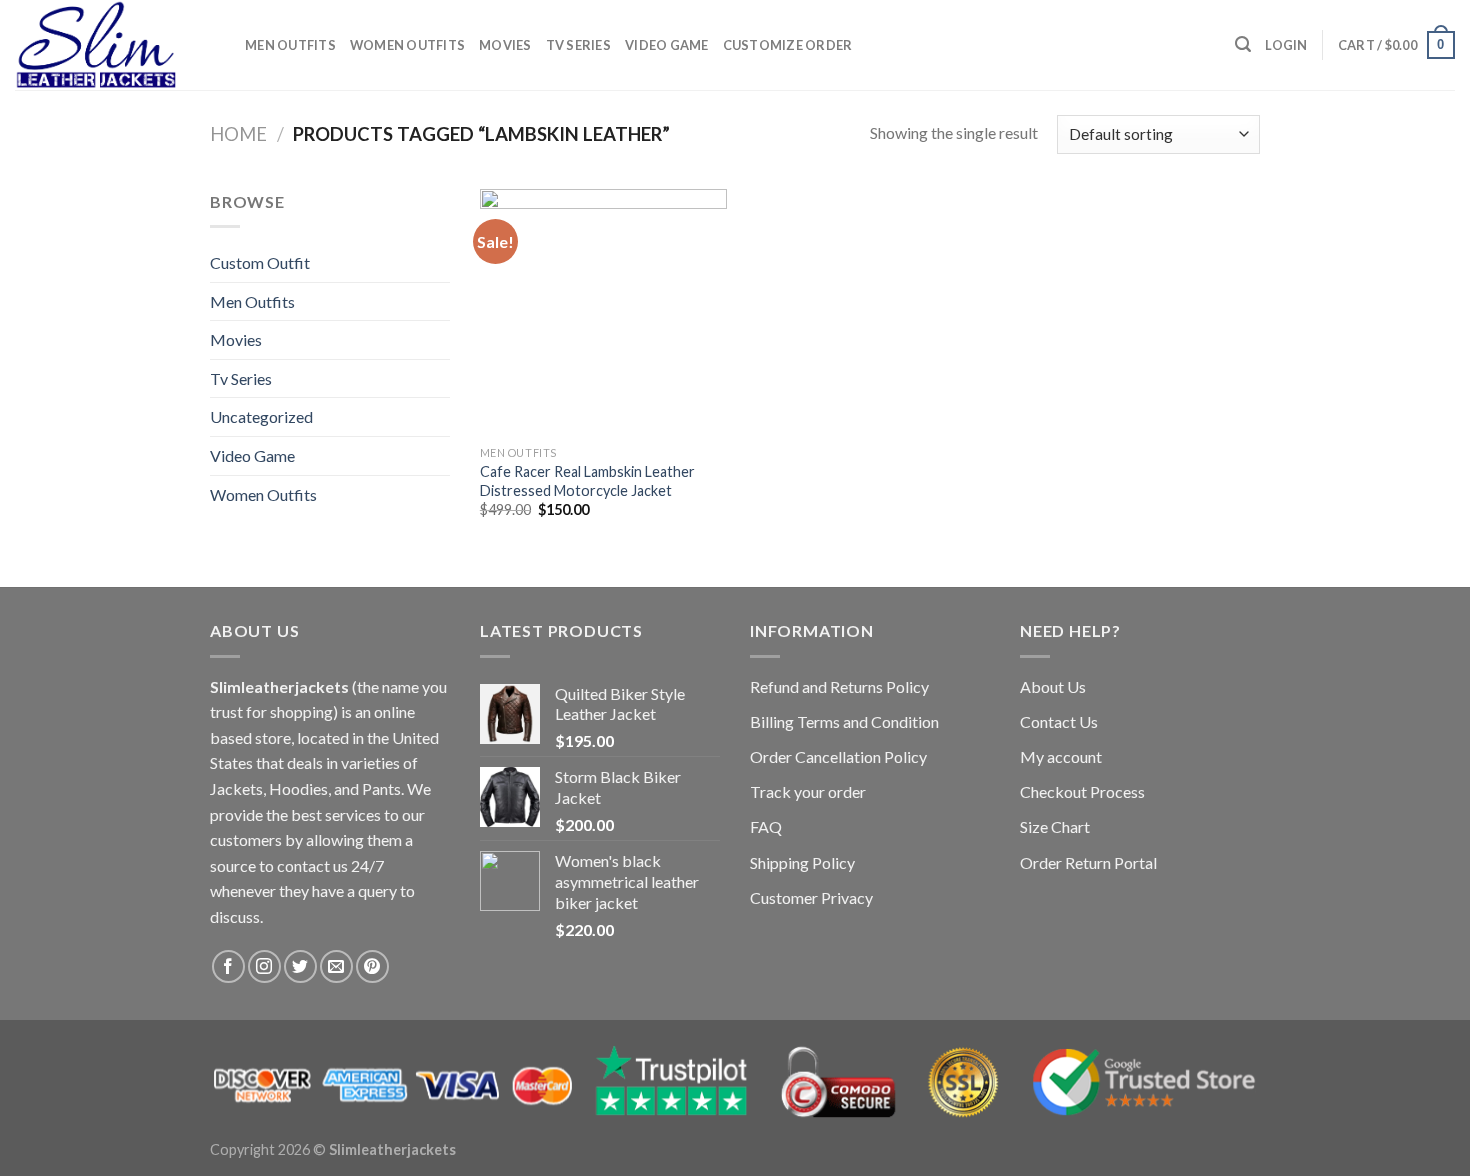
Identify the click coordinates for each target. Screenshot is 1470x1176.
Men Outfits (290, 45)
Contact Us (1059, 721)
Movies (505, 45)
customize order (788, 45)
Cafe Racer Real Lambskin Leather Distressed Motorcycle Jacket (587, 481)
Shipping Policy (802, 862)
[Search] (1243, 44)
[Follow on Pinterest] (372, 966)
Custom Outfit (260, 262)
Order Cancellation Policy (838, 756)
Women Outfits (407, 45)
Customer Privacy (811, 897)
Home (238, 134)
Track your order (808, 791)
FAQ (766, 826)
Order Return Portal (1088, 862)
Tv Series (578, 45)
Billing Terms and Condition (844, 721)
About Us (1053, 686)
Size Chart (1055, 826)
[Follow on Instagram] (264, 966)
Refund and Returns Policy (839, 686)
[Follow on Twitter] (300, 966)
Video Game (667, 45)
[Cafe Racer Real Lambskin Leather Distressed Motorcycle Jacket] (603, 312)
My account (1061, 756)
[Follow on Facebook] (228, 966)
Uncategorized (261, 416)
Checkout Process (1082, 791)
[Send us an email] (336, 966)
